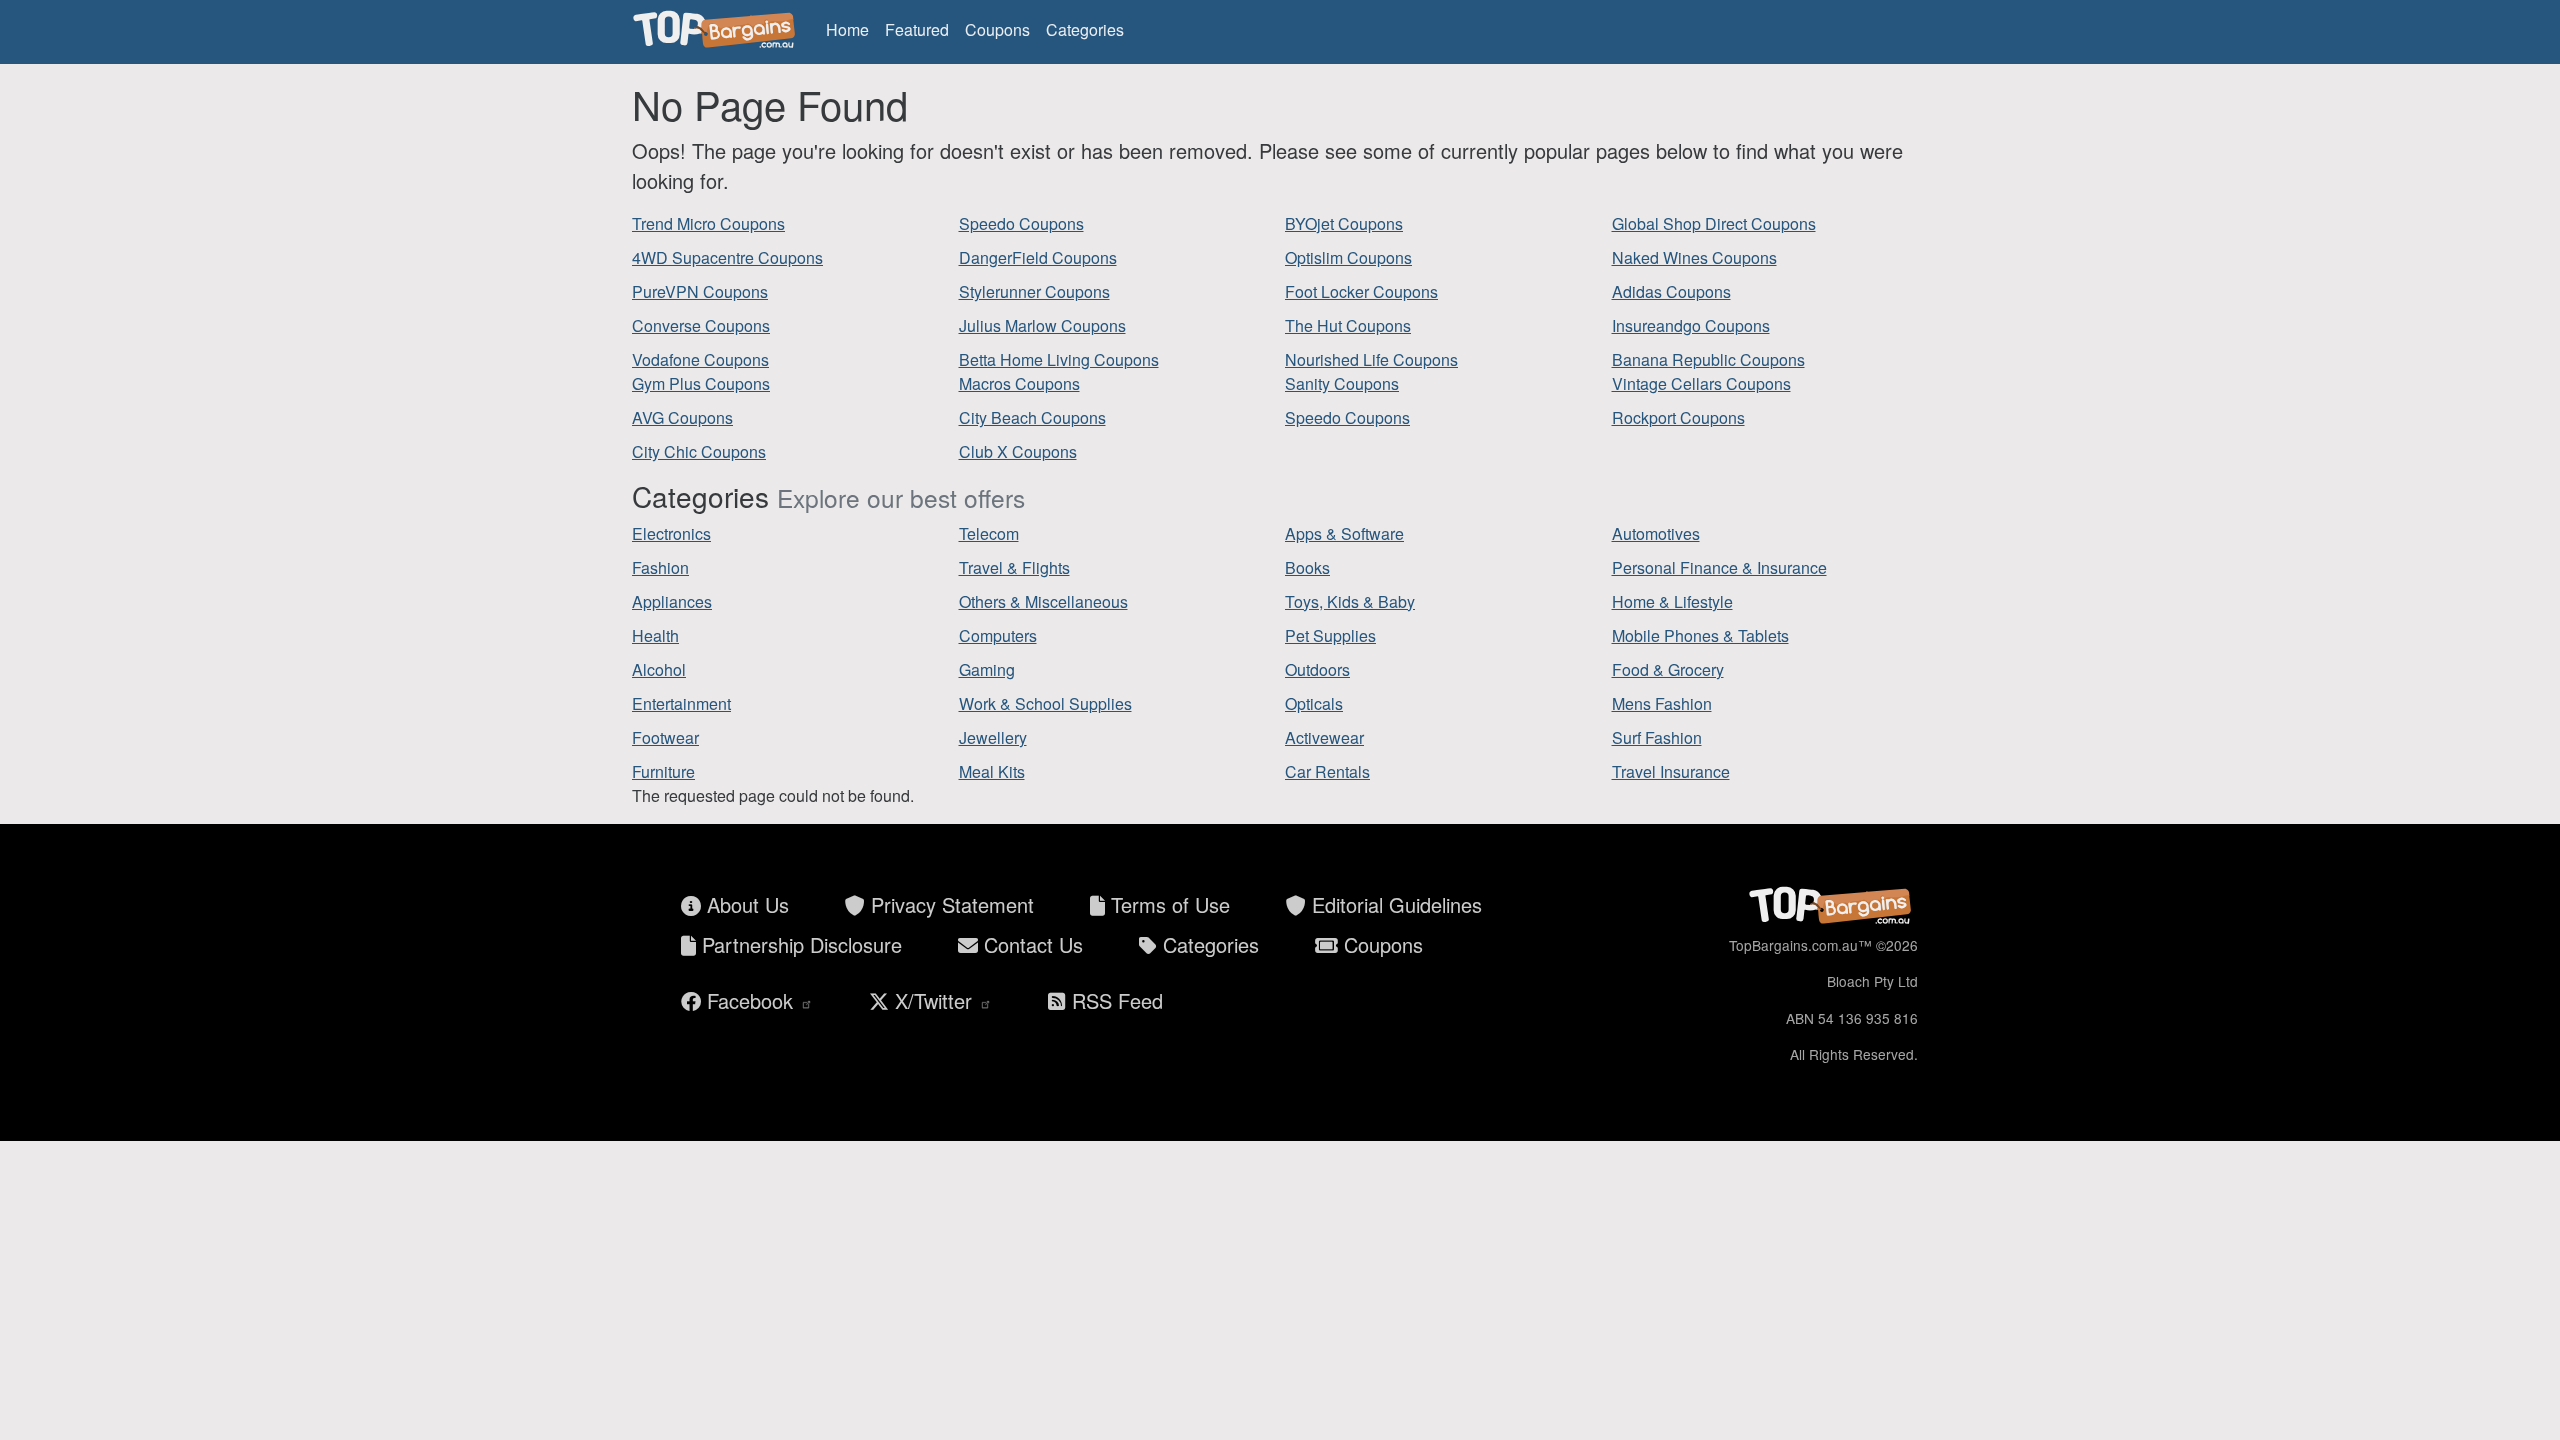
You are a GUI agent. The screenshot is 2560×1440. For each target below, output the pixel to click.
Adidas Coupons (1671, 291)
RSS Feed (1114, 1000)
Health (655, 635)
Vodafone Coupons (700, 359)
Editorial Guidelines (1394, 904)
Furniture (663, 771)
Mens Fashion (1662, 703)
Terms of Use (1167, 904)
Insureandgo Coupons (1691, 325)
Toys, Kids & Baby (1350, 601)
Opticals (1314, 703)
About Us (745, 904)
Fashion (660, 567)
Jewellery (993, 737)
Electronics (671, 533)
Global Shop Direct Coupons (1714, 223)
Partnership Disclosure (799, 944)
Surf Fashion (1657, 737)
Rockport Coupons (1678, 417)
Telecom (989, 533)
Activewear (1324, 737)
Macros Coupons (1019, 383)
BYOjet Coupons (1344, 223)
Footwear (665, 737)
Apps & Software (1344, 533)
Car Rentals (1327, 771)
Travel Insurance (1671, 771)
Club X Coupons (1018, 451)
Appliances (672, 601)
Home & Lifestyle (1672, 601)
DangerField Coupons (1038, 257)
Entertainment (681, 703)
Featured (917, 29)
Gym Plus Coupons (701, 383)
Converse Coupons (701, 325)
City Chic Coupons (699, 451)
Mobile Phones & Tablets (1700, 635)
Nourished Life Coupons (1371, 359)
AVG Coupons (682, 417)
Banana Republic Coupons (1708, 359)
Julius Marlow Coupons (1042, 325)
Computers (998, 635)
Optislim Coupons (1348, 257)
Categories (1085, 29)
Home (847, 29)
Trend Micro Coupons (708, 223)
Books (1307, 567)
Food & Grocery (1668, 669)
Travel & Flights (1014, 567)
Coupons (997, 29)
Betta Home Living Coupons (1059, 359)
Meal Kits (992, 771)
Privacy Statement (949, 904)
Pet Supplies (1330, 635)
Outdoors (1317, 669)
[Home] (717, 30)
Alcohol (659, 669)
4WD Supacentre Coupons (727, 257)
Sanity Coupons (1342, 383)
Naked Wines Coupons (1694, 257)
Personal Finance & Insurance (1719, 567)
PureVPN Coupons (700, 291)
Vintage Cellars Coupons (1701, 383)
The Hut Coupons (1348, 325)
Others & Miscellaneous (1043, 601)
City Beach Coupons (1032, 417)
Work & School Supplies (1045, 703)
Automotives (1656, 533)
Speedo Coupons (1021, 223)
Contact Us (1030, 944)
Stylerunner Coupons (1034, 291)
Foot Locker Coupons (1361, 291)
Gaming (987, 669)
